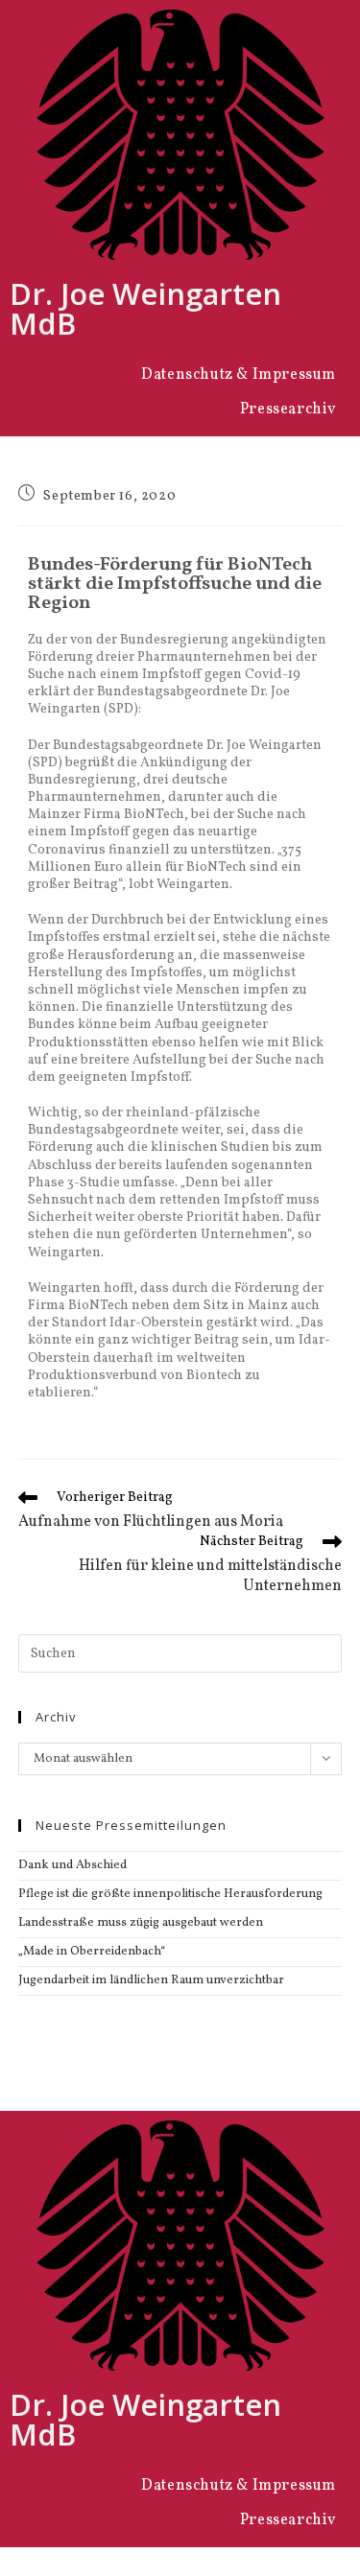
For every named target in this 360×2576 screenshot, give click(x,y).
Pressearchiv (288, 410)
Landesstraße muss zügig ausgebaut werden (141, 1923)
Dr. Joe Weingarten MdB (145, 308)
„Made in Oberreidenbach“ (92, 1952)
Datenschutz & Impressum (239, 375)
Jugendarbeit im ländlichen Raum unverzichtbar (151, 1980)
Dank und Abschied (72, 1865)
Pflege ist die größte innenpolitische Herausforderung (170, 1894)
